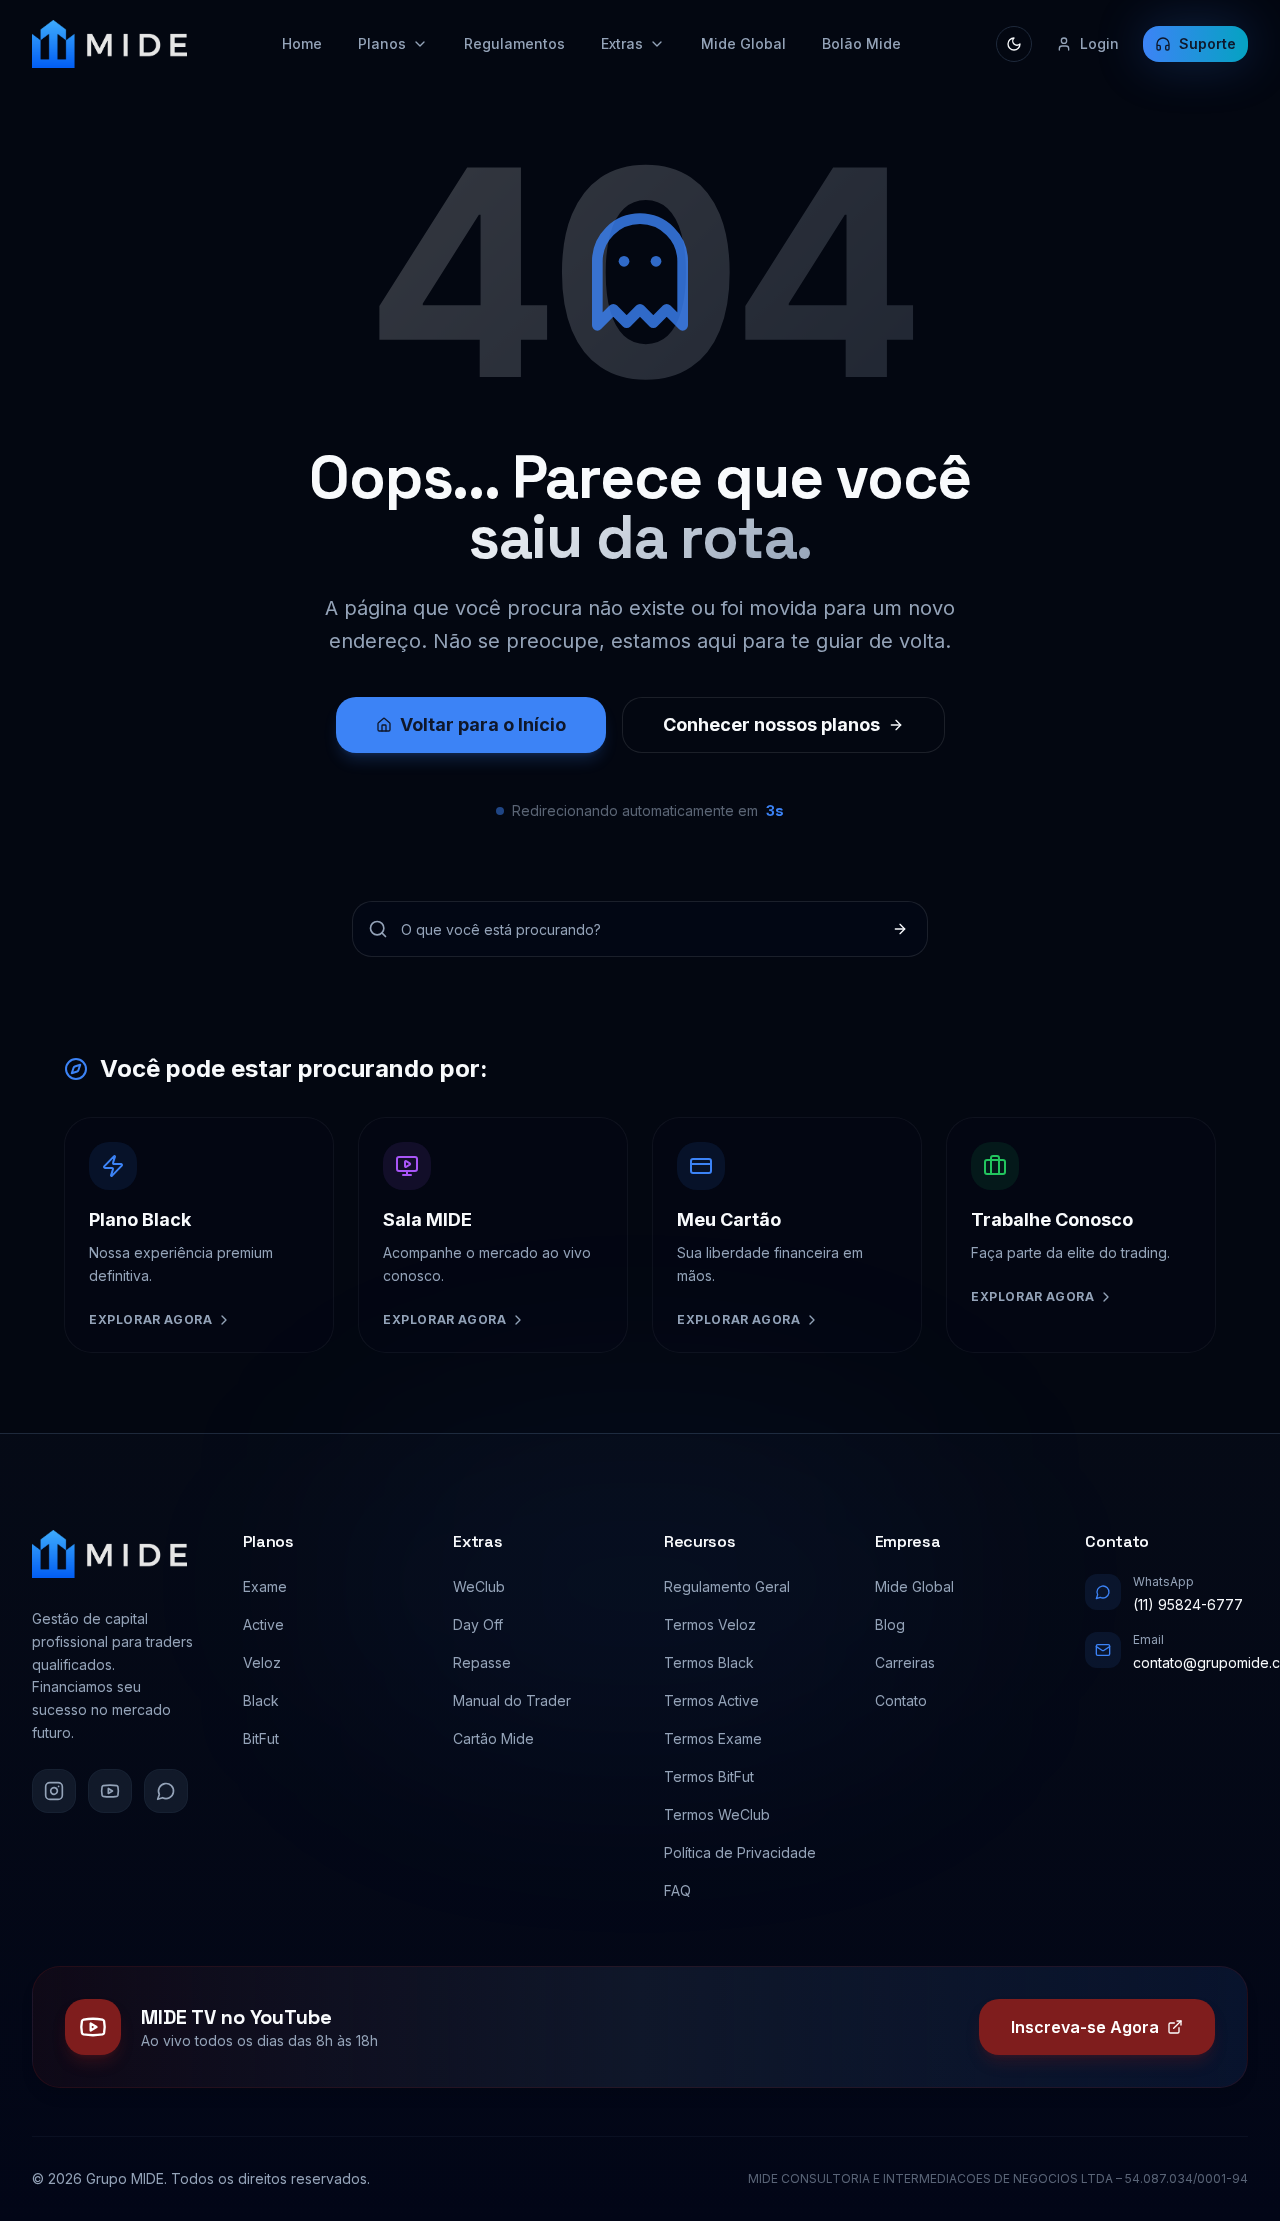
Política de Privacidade (740, 1852)
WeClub (479, 1586)
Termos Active (711, 1700)
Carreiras (905, 1662)
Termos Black (709, 1662)
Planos (382, 43)
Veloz (262, 1662)
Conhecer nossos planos (771, 724)
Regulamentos (514, 43)
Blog (890, 1624)
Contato (901, 1700)
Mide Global (743, 43)
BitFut (261, 1738)
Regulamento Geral (727, 1586)
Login (1099, 43)
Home (302, 43)
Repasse (482, 1662)
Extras (622, 43)
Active (263, 1624)
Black (261, 1700)
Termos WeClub (717, 1814)
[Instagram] (54, 1791)
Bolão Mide (861, 43)
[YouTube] (110, 1791)
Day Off (478, 1624)
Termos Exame (713, 1738)
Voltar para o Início (483, 724)
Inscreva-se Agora (1085, 2027)
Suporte (1207, 43)
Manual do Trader (512, 1700)
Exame (265, 1586)
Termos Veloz (710, 1624)
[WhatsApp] (166, 1791)
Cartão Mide (493, 1738)
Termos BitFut (709, 1776)
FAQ (677, 1890)
